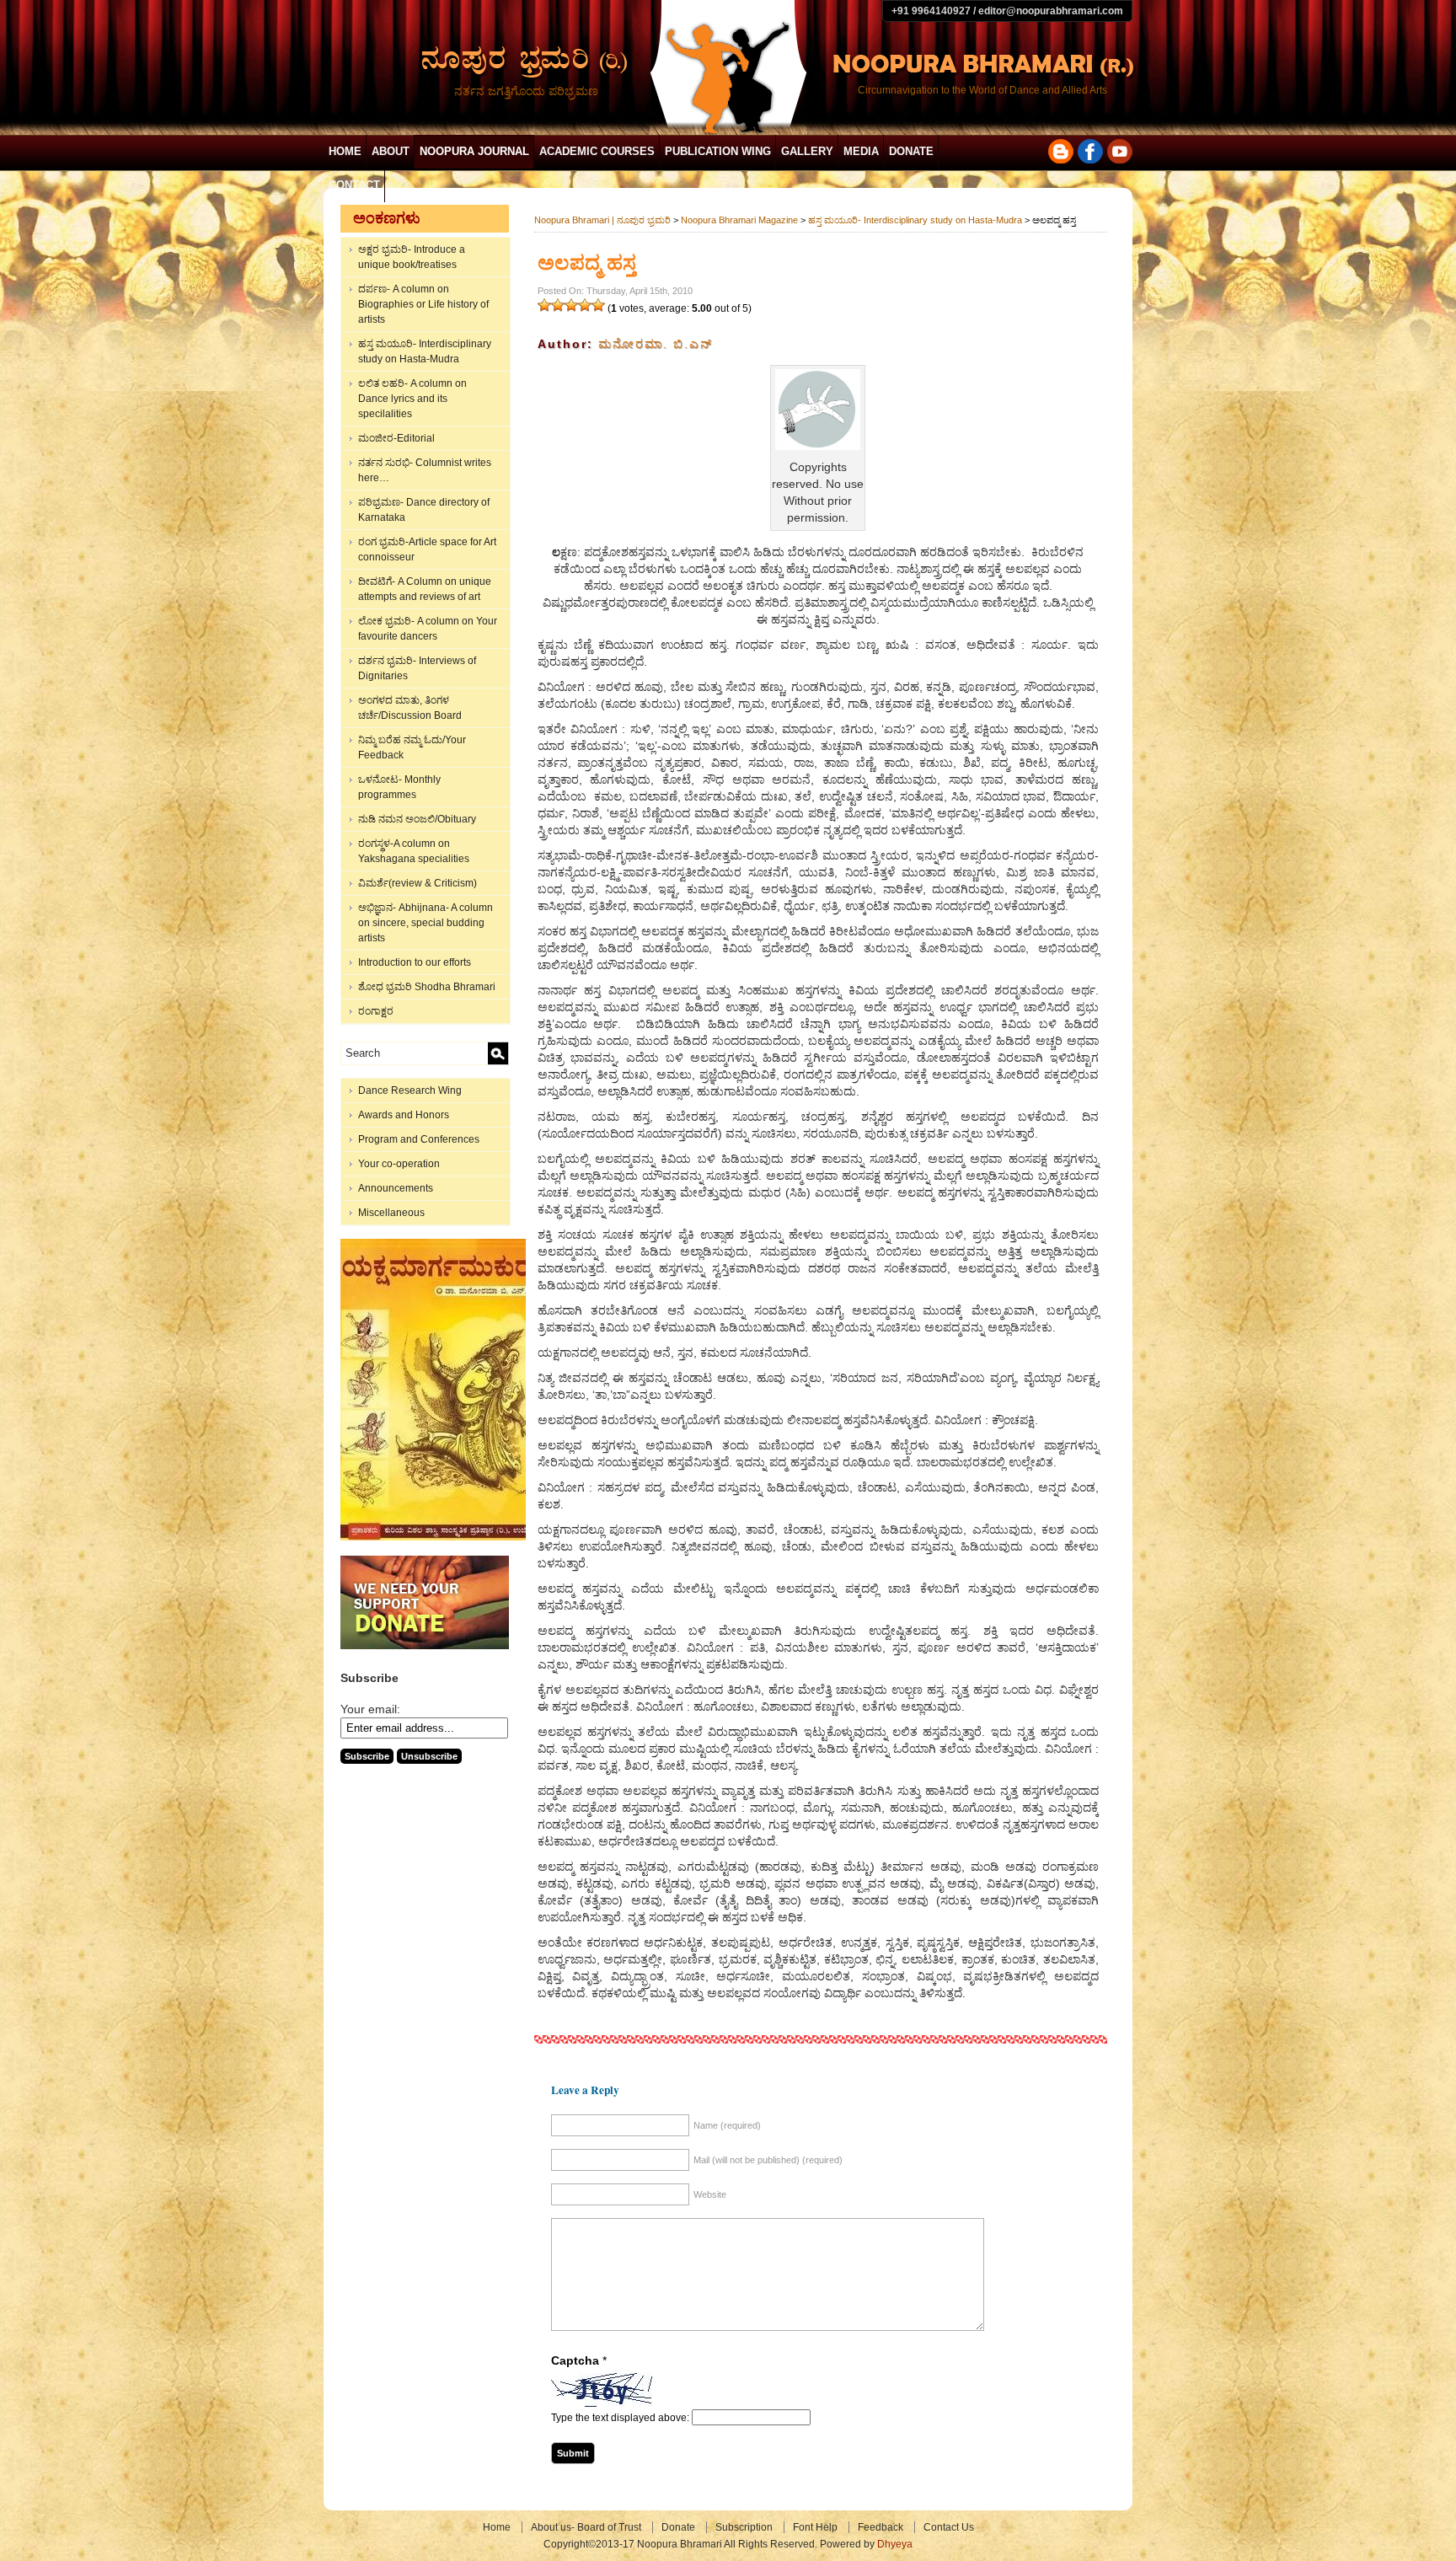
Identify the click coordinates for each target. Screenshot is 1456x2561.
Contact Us (949, 2527)
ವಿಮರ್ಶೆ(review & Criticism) (418, 883)
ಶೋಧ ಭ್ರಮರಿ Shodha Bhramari (427, 987)
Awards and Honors (404, 1115)
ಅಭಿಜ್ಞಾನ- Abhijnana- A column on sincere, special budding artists (426, 923)
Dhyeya (895, 2544)
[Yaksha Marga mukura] (438, 1537)
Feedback (881, 2527)
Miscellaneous (391, 1213)
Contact (354, 185)
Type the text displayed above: (620, 2418)
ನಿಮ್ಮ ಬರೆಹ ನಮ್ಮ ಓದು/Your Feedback (412, 747)
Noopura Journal (474, 151)
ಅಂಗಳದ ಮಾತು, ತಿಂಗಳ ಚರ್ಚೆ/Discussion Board (410, 708)
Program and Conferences (419, 1139)
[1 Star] (544, 305)
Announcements (396, 1188)
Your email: (370, 1709)
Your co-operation (399, 1164)
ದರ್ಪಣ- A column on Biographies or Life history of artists (423, 304)
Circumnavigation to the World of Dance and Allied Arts (982, 90)
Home (345, 151)
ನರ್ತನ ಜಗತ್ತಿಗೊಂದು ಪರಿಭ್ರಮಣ (526, 91)
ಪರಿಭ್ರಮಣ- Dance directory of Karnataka (424, 510)
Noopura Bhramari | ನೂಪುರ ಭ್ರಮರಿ (602, 220)
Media (861, 151)
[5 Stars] (598, 305)
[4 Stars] (585, 305)
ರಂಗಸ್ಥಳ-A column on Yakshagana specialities (414, 851)
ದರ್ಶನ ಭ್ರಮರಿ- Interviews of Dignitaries (417, 668)
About (391, 151)
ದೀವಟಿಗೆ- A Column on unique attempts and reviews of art (425, 589)
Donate (911, 151)
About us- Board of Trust (586, 2527)
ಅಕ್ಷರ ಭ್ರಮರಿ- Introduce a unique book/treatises (412, 257)
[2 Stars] (558, 305)
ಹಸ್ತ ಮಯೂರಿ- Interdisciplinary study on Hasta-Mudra (425, 351)
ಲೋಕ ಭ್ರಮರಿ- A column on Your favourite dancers (428, 629)
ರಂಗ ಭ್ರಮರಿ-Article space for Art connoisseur (427, 549)
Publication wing (718, 151)
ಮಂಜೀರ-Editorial (396, 438)
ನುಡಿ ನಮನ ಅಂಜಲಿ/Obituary (417, 819)
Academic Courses (597, 151)
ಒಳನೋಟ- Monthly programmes (399, 787)
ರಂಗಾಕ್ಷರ (376, 1011)
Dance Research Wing (410, 1090)
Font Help (815, 2527)
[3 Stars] (571, 305)
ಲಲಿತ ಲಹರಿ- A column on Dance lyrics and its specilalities (412, 399)
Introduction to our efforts (415, 962)
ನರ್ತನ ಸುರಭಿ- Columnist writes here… (425, 470)
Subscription (744, 2527)
